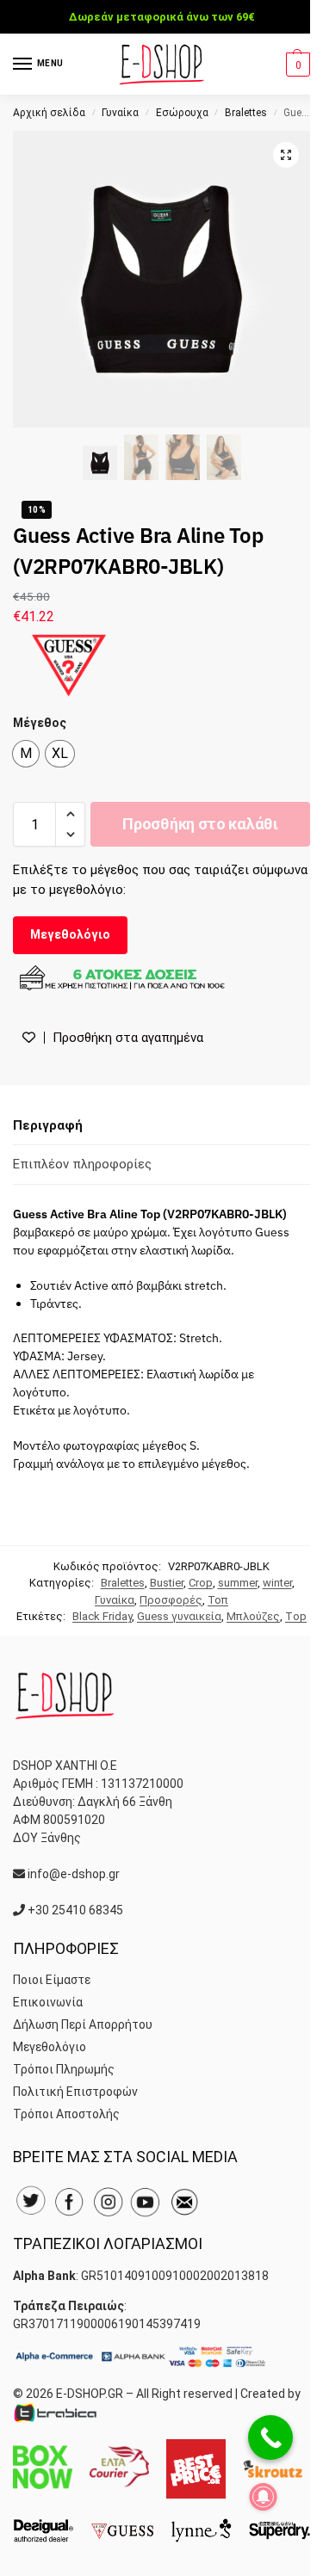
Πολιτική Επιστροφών (75, 2092)
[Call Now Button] (270, 2437)
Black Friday (102, 1616)
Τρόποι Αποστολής (66, 2114)
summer (238, 1583)
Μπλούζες (253, 1616)
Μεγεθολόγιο (70, 934)
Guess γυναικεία (179, 1616)
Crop (201, 1583)
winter (277, 1583)
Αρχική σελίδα (49, 113)
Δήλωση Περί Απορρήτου (83, 2024)
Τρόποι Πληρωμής (64, 2069)
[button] (296, 65)
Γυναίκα (120, 113)
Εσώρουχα (182, 113)
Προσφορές (171, 1600)
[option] (26, 754)
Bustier (167, 1583)
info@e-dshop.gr (74, 1874)
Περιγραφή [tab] (48, 1125)
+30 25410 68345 (75, 1910)
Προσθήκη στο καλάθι (200, 824)
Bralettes (246, 113)
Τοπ (218, 1600)
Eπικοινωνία (48, 2002)
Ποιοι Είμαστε (52, 1980)
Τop (296, 1616)
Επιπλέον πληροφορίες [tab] (82, 1164)
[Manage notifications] (264, 2497)
